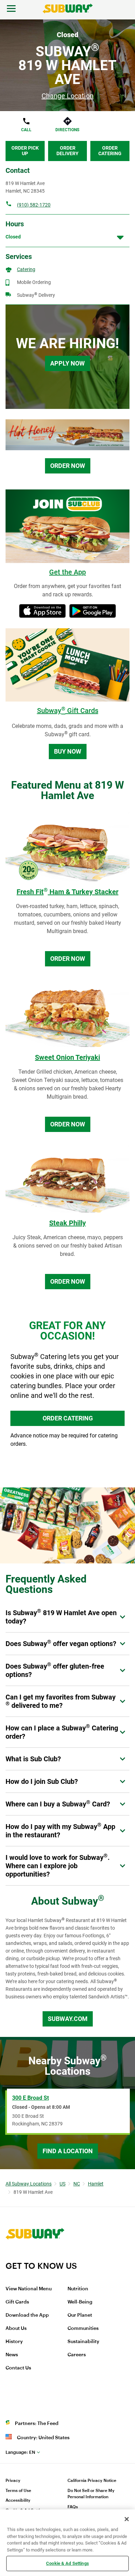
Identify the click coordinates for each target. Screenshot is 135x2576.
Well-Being (80, 2302)
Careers (77, 2355)
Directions (67, 130)
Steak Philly (67, 1223)
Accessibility (18, 2500)
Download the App (27, 2315)
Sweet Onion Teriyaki (67, 1057)
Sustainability (83, 2342)
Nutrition (78, 2289)
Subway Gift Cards (68, 711)
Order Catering (110, 151)
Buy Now (68, 751)
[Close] (127, 2519)
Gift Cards (17, 2302)
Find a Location (68, 2151)
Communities (83, 2329)
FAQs (73, 2507)
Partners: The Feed (37, 2424)
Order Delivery (67, 151)
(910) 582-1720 (34, 205)
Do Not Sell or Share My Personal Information (91, 2494)
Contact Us (18, 2368)
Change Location (67, 96)
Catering (26, 269)
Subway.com (68, 2019)
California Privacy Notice (92, 2481)
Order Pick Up (25, 151)
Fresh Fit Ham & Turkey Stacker (67, 892)
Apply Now (67, 363)
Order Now (68, 466)
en (20, 2452)
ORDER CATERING (68, 1418)
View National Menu (29, 2289)
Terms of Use (18, 2491)
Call (26, 130)
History (14, 2342)
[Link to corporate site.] (35, 2256)
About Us (16, 2329)
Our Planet (80, 2315)
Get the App (67, 572)
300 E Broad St (30, 2098)
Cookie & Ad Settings (67, 2563)
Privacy (13, 2481)
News (12, 2355)
